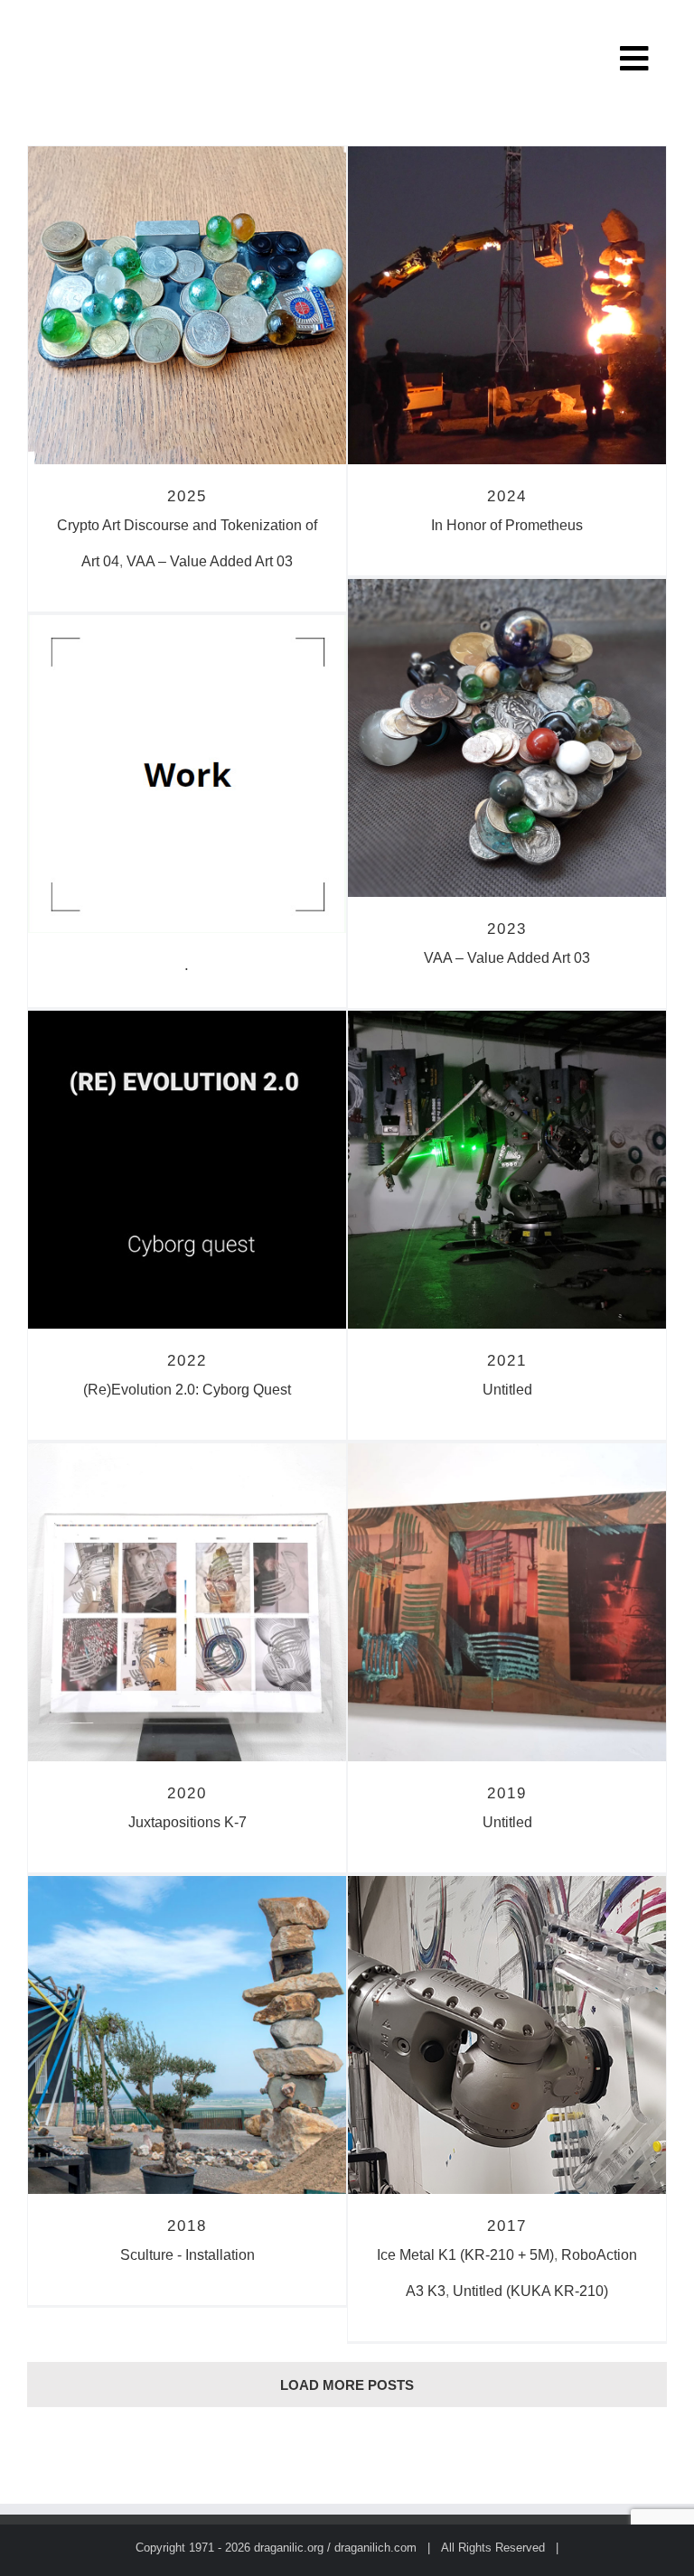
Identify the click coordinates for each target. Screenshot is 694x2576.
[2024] (507, 305)
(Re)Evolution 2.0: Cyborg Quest (187, 1390)
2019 (507, 1793)
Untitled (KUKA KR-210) (530, 2291)
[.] (187, 774)
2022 (187, 1361)
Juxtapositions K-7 (188, 1822)
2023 (507, 929)
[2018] (187, 2035)
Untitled (507, 1390)
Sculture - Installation (188, 2255)
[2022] (187, 1170)
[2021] (507, 1170)
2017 (507, 2226)
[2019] (507, 1602)
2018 (187, 2226)
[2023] (507, 738)
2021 (507, 1361)
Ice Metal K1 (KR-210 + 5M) (465, 2255)
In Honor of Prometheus (507, 525)
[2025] (187, 305)
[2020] (187, 1602)
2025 (187, 496)
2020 (187, 1793)
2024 (507, 496)
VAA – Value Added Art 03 (210, 561)
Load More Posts (347, 2385)
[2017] (507, 2035)
